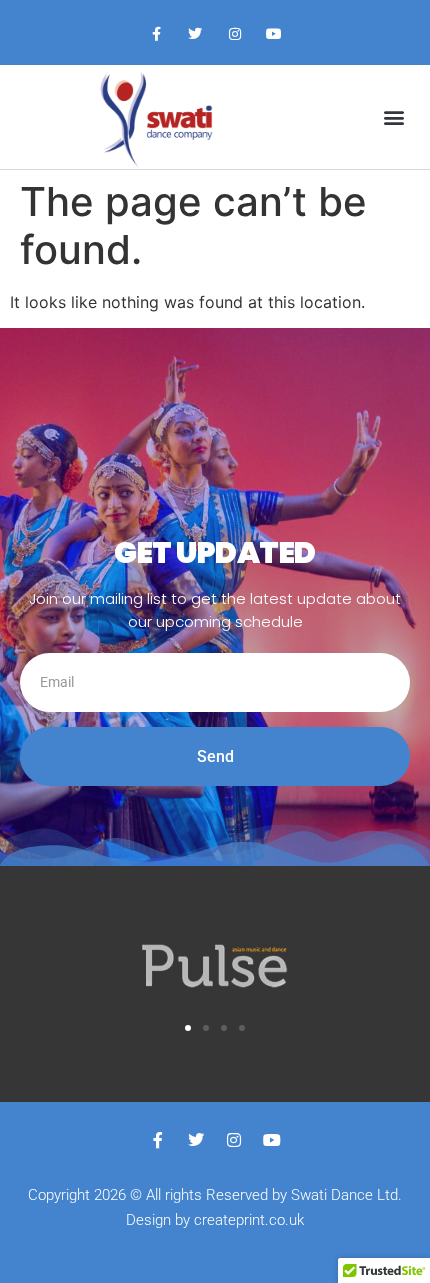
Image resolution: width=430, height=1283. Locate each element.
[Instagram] (234, 34)
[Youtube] (273, 34)
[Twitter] (195, 34)
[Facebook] (156, 34)
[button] (393, 116)
